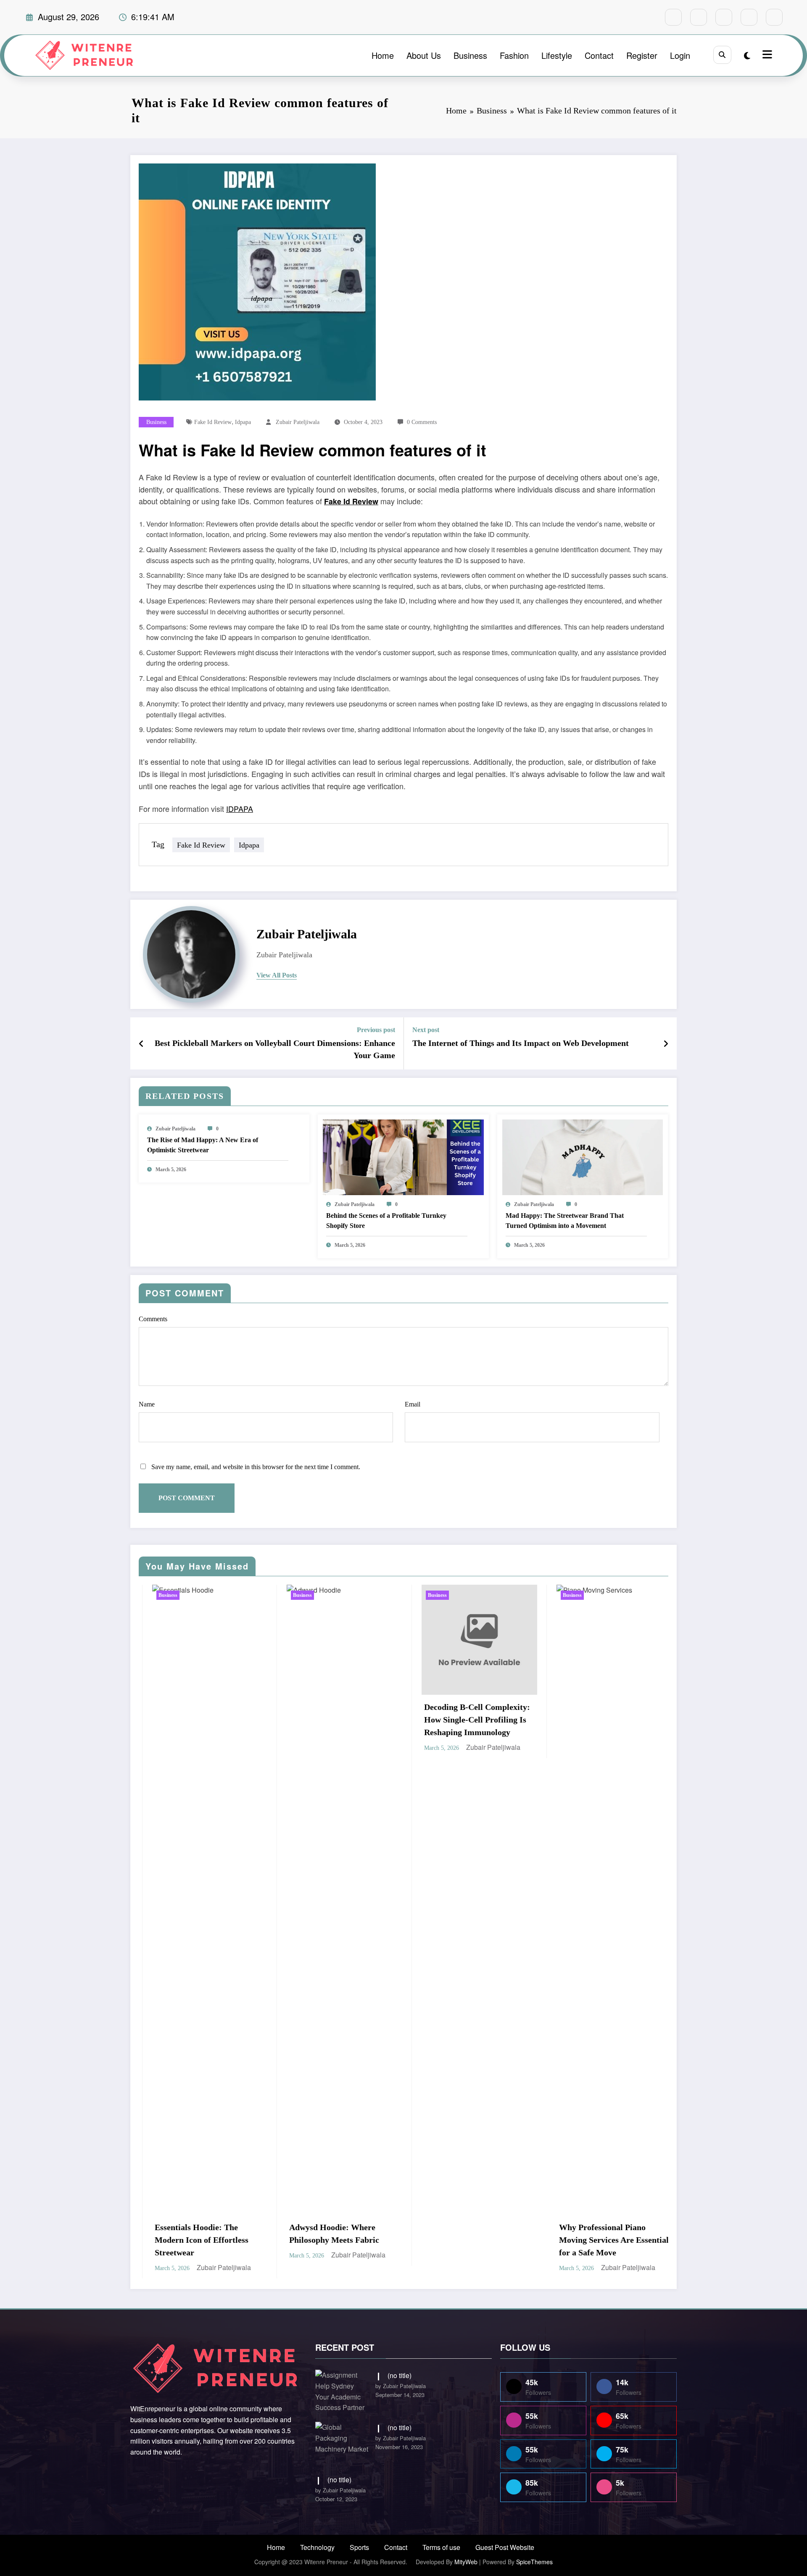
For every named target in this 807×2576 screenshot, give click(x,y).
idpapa (243, 422)
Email (413, 1404)
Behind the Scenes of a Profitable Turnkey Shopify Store (386, 1221)
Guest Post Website (505, 2547)
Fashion (514, 55)
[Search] (722, 55)
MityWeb (466, 2562)
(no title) (400, 2375)
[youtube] (774, 17)
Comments (153, 1319)
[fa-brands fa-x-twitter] (699, 17)
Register (642, 55)
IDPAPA (240, 809)
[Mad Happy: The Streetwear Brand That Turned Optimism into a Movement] (583, 1156)
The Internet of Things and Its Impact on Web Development (521, 1043)
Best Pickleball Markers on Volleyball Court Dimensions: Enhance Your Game (275, 1049)
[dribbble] (724, 17)
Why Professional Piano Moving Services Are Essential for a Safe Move (335, 2240)
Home (383, 55)
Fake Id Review (213, 422)
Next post (426, 1030)
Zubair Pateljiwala (298, 422)
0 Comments (422, 422)
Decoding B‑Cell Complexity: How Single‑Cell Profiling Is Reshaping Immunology (198, 1720)
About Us (424, 55)
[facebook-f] (673, 17)
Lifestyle (557, 55)
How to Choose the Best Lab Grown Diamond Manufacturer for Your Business (466, 1693)
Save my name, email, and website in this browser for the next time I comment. (256, 1467)
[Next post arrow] (666, 1043)
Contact (599, 55)
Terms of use (441, 2547)
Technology (317, 2547)
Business (470, 55)
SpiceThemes (534, 2562)
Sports (359, 2547)
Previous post (376, 1030)
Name (147, 1404)
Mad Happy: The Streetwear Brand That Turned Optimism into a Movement (565, 1221)
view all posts (277, 975)
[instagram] (749, 17)
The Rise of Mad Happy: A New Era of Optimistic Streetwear (203, 1145)
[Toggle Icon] (766, 55)
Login (680, 55)
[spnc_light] (747, 55)
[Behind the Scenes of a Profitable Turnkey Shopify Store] (403, 1156)
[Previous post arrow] (141, 1043)
